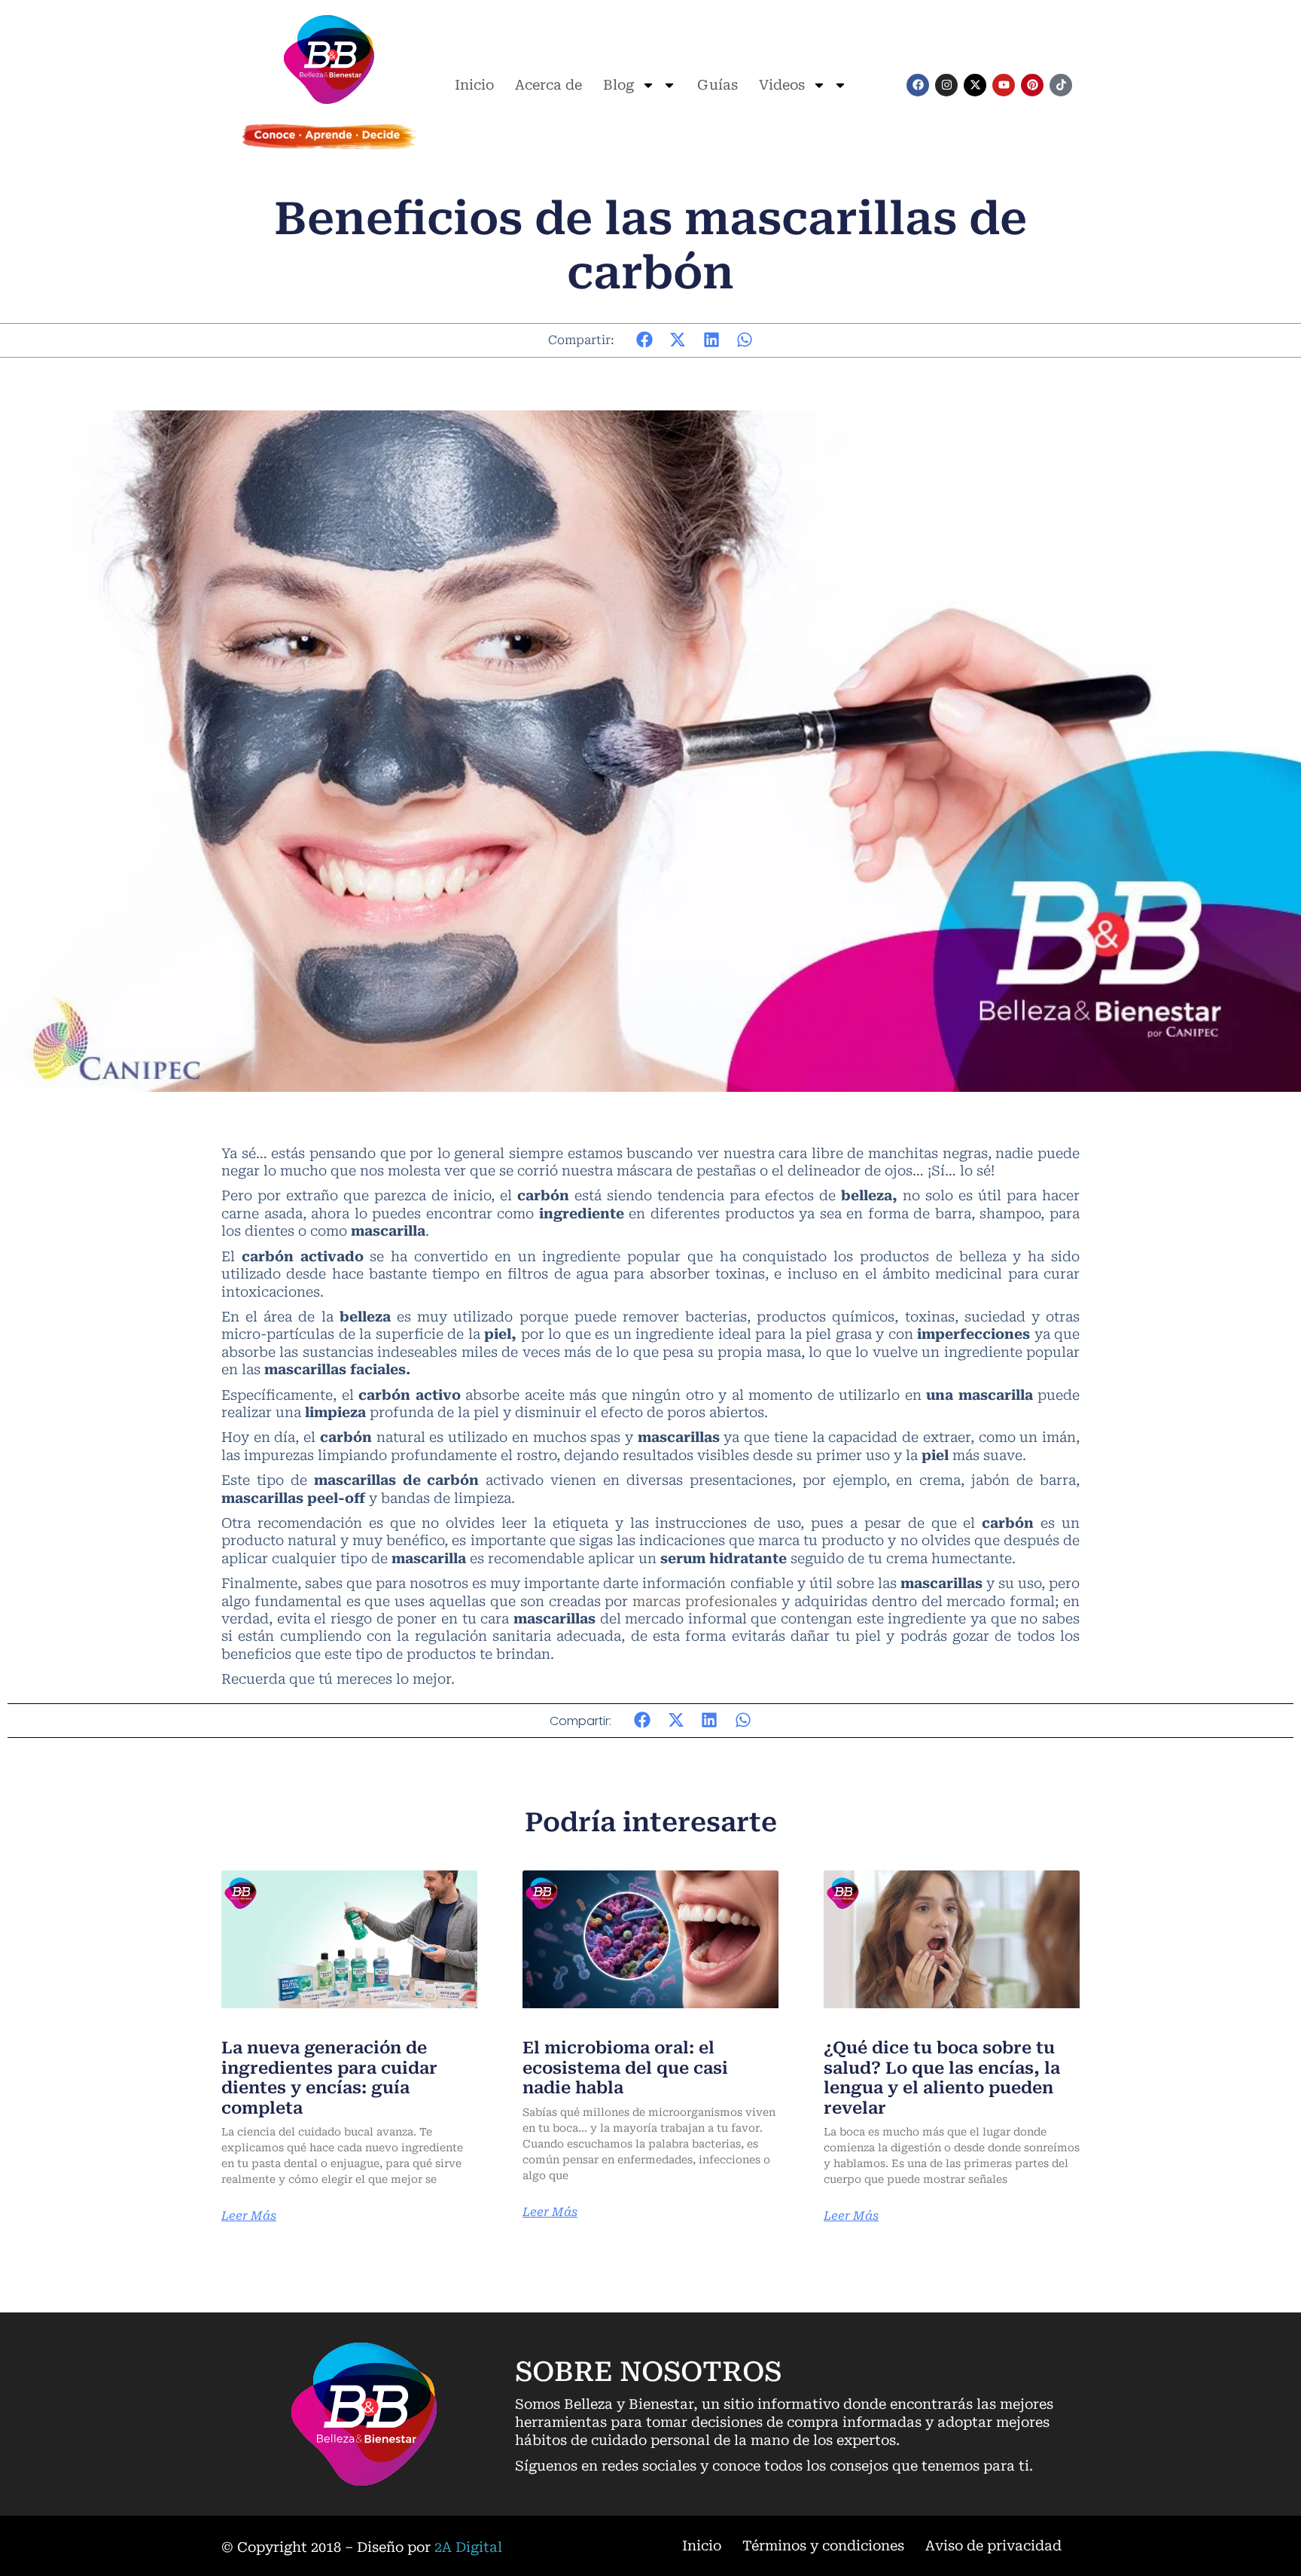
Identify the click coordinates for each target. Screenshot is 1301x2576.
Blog (619, 85)
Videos (782, 85)
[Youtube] (1004, 85)
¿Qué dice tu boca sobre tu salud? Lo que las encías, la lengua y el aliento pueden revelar (942, 2078)
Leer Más (249, 2216)
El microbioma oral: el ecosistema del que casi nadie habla (625, 2068)
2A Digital (468, 2547)
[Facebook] (918, 85)
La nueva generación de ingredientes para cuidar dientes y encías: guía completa (329, 2078)
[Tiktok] (1061, 85)
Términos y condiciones (823, 2546)
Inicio (474, 85)
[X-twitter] (975, 85)
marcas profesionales (705, 1601)
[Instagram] (946, 85)
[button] (645, 340)
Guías (718, 85)
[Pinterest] (1032, 85)
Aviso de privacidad (993, 2546)
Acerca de (548, 85)
